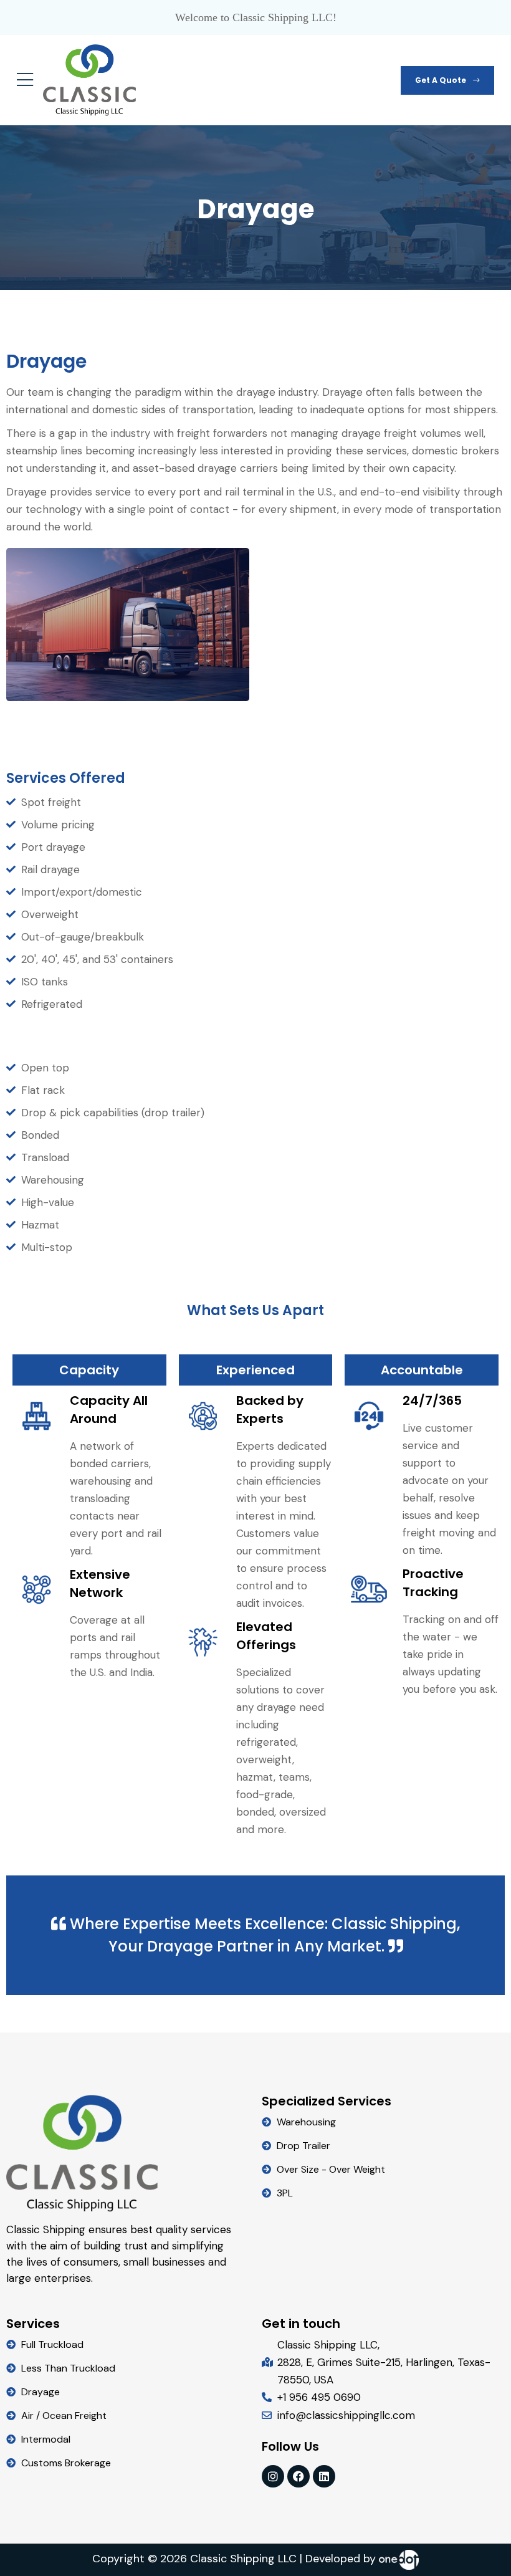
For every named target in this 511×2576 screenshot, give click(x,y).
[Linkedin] (324, 2476)
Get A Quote (442, 80)
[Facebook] (298, 2476)
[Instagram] (273, 2476)
